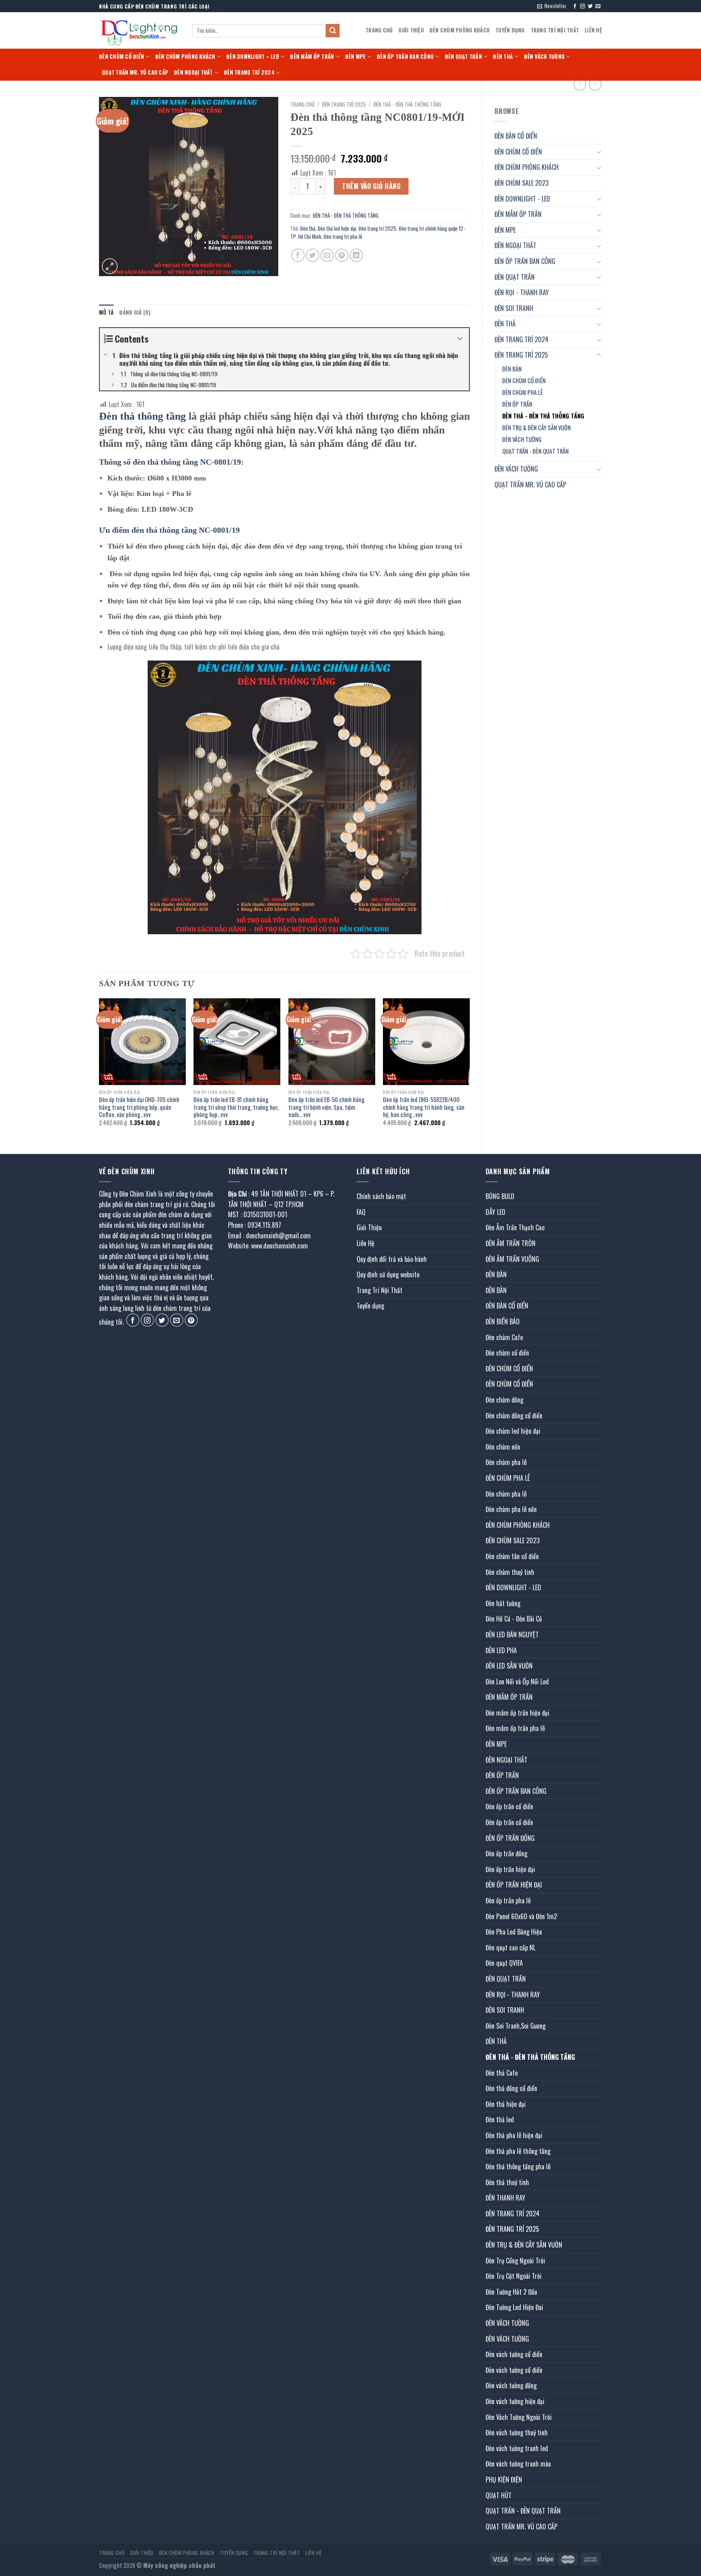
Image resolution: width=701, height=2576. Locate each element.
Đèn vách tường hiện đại (515, 2401)
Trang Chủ (379, 30)
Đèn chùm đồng (504, 1400)
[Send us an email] (598, 6)
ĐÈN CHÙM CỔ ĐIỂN (121, 57)
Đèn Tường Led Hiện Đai (514, 2307)
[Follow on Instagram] (583, 6)
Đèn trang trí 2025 (377, 228)
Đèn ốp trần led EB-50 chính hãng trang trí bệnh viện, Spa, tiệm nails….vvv (327, 1107)
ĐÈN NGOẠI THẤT (194, 72)
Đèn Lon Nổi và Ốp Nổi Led (517, 1682)
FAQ (361, 1212)
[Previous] (99, 1069)
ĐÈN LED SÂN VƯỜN (509, 1666)
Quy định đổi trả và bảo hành (392, 1259)
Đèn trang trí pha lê (343, 237)
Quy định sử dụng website (388, 1274)
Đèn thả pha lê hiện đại (514, 2135)
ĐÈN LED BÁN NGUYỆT (512, 1634)
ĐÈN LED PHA (501, 1650)
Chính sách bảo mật (381, 1196)
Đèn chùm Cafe (504, 1337)
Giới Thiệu (411, 30)
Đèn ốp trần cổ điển (509, 1806)
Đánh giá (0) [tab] (135, 312)
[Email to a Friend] (327, 255)
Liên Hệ (593, 30)
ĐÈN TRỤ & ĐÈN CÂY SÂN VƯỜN (537, 428)
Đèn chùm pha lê (506, 1462)
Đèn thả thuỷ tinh (507, 2182)
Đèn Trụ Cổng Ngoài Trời (515, 2261)
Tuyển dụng (510, 30)
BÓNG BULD (500, 1196)
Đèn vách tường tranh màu (518, 2464)
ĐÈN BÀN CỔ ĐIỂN (516, 136)
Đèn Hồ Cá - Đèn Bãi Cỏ (514, 1619)
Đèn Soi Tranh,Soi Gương (516, 2026)
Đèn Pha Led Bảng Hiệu (514, 1932)
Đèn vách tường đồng (511, 2385)
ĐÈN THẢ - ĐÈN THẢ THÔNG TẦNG (543, 416)
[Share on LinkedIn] (356, 255)
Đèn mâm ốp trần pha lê (515, 1728)
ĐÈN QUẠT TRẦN (463, 57)
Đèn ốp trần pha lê (508, 1900)
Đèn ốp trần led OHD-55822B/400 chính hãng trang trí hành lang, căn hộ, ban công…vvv (424, 1107)
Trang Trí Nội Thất (555, 30)
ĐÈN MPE (356, 57)
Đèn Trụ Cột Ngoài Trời (514, 2276)
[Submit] (333, 31)
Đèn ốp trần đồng (506, 1853)
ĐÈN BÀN (512, 369)
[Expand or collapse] (460, 339)
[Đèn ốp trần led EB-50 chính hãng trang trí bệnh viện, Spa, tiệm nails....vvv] (332, 1042)
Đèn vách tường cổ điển (514, 2354)
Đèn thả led (500, 2119)
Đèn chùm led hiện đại (513, 1431)
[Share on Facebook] (298, 255)
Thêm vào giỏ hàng (371, 186)
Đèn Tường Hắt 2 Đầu (511, 2292)
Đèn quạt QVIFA (504, 1963)
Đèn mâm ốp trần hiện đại (517, 1713)
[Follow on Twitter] (590, 6)
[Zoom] (110, 266)
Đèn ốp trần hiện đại (510, 1869)
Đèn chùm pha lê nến (511, 1509)
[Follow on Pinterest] (191, 1320)
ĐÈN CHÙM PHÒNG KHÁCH (460, 30)
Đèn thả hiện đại (506, 2104)
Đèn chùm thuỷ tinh (510, 1572)
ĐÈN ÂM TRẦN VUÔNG (512, 1259)
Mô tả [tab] (106, 312)
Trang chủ (302, 104)
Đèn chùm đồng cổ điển (514, 1416)
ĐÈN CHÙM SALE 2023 (521, 183)
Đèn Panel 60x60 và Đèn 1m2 (521, 1916)
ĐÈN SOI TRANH (514, 308)
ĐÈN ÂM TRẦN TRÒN (511, 1243)
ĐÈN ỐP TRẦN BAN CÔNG (405, 57)
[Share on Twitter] (313, 255)
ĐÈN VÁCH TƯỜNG (545, 57)
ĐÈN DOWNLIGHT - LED (522, 199)
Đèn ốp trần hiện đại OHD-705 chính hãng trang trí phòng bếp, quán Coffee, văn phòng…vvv (139, 1107)
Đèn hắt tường (503, 1603)
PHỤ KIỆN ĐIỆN (504, 2479)
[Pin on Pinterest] (342, 255)
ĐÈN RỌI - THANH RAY (522, 292)
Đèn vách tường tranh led (517, 2448)
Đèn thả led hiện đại (337, 228)
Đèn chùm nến (503, 1447)
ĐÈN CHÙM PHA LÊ (523, 392)
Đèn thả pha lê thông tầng (518, 2151)
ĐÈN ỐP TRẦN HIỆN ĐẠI (514, 1885)
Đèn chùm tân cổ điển (512, 1556)
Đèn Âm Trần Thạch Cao (515, 1227)
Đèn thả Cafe (502, 2073)
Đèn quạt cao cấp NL (511, 1948)
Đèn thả (308, 228)
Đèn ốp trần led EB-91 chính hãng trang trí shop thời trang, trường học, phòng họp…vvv (236, 1107)
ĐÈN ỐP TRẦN (517, 404)
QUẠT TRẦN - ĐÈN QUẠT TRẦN (535, 451)
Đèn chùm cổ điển (507, 1353)
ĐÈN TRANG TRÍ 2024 (249, 72)
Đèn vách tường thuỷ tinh (517, 2432)
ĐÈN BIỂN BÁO (503, 1321)
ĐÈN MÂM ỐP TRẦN (312, 57)
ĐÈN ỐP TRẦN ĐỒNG (510, 1838)
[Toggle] (599, 152)
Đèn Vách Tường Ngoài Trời (519, 2417)
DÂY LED (496, 1212)
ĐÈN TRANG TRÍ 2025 (521, 355)
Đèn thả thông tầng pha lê (518, 2166)
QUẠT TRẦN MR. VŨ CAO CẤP (135, 72)
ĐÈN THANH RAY (505, 2198)
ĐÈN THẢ (503, 57)
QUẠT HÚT (499, 2495)
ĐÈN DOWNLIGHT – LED (253, 57)
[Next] (469, 1069)
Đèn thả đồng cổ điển (511, 2088)
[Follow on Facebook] (575, 6)
